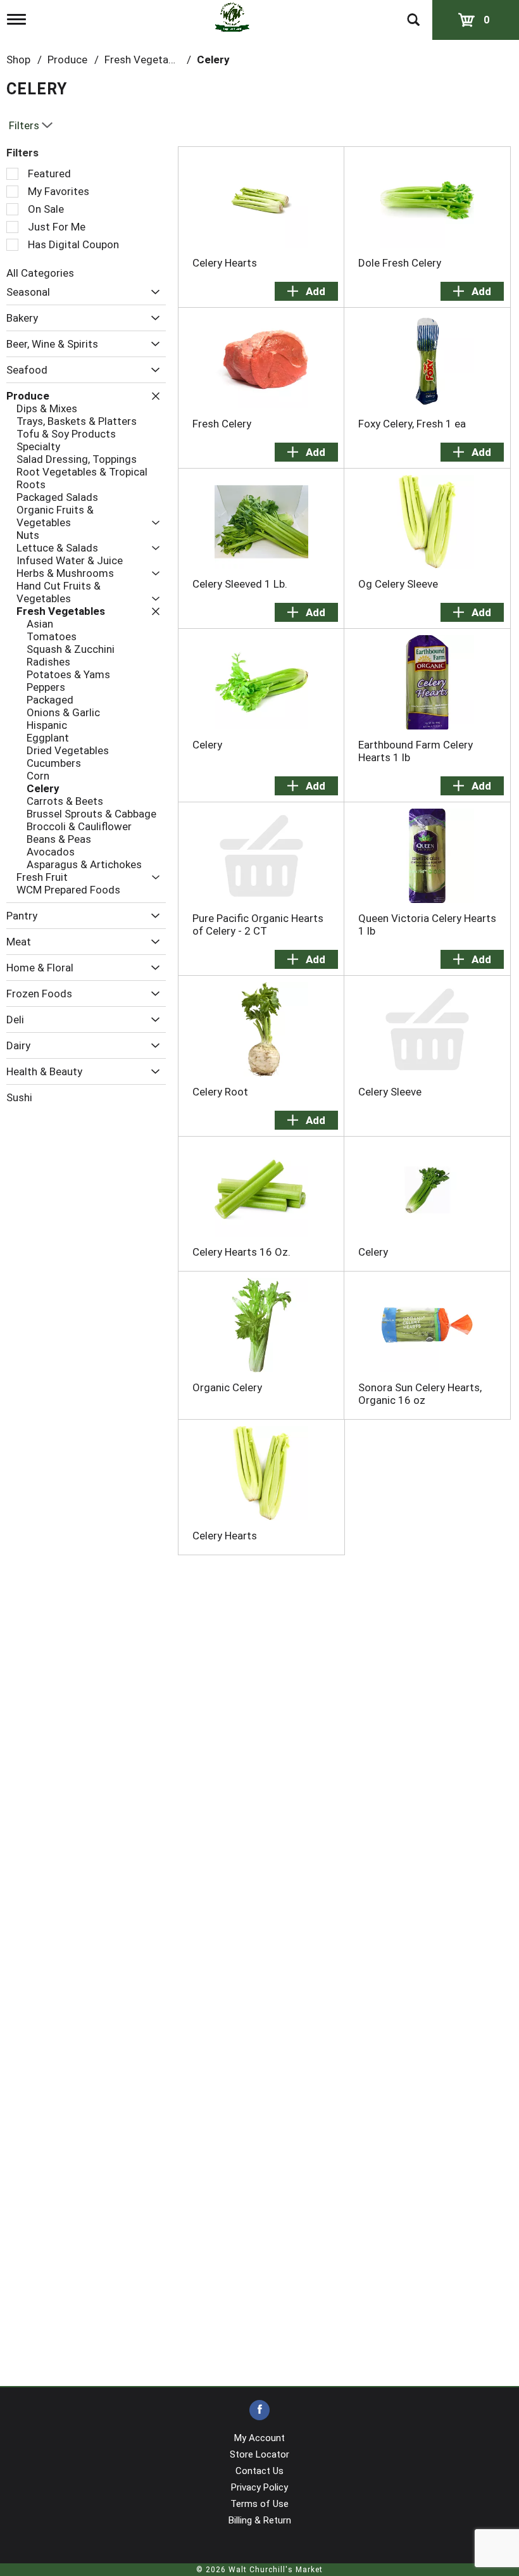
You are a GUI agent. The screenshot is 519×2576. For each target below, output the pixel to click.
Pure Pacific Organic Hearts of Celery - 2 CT (258, 925)
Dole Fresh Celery (400, 263)
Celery (213, 60)
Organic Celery (227, 1387)
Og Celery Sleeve (398, 584)
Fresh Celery (222, 424)
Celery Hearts (225, 263)
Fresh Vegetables (146, 60)
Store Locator (259, 2454)
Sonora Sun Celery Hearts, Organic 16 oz (420, 1394)
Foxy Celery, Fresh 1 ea (412, 424)
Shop (18, 60)
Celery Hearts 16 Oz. (241, 1252)
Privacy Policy (259, 2487)
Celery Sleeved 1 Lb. (240, 584)
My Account (259, 2438)
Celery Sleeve (390, 1092)
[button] (152, 292)
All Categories (40, 273)
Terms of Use (259, 2504)
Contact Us (259, 2471)
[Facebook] (259, 2410)
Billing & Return (260, 2520)
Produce (67, 60)
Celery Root (220, 1092)
